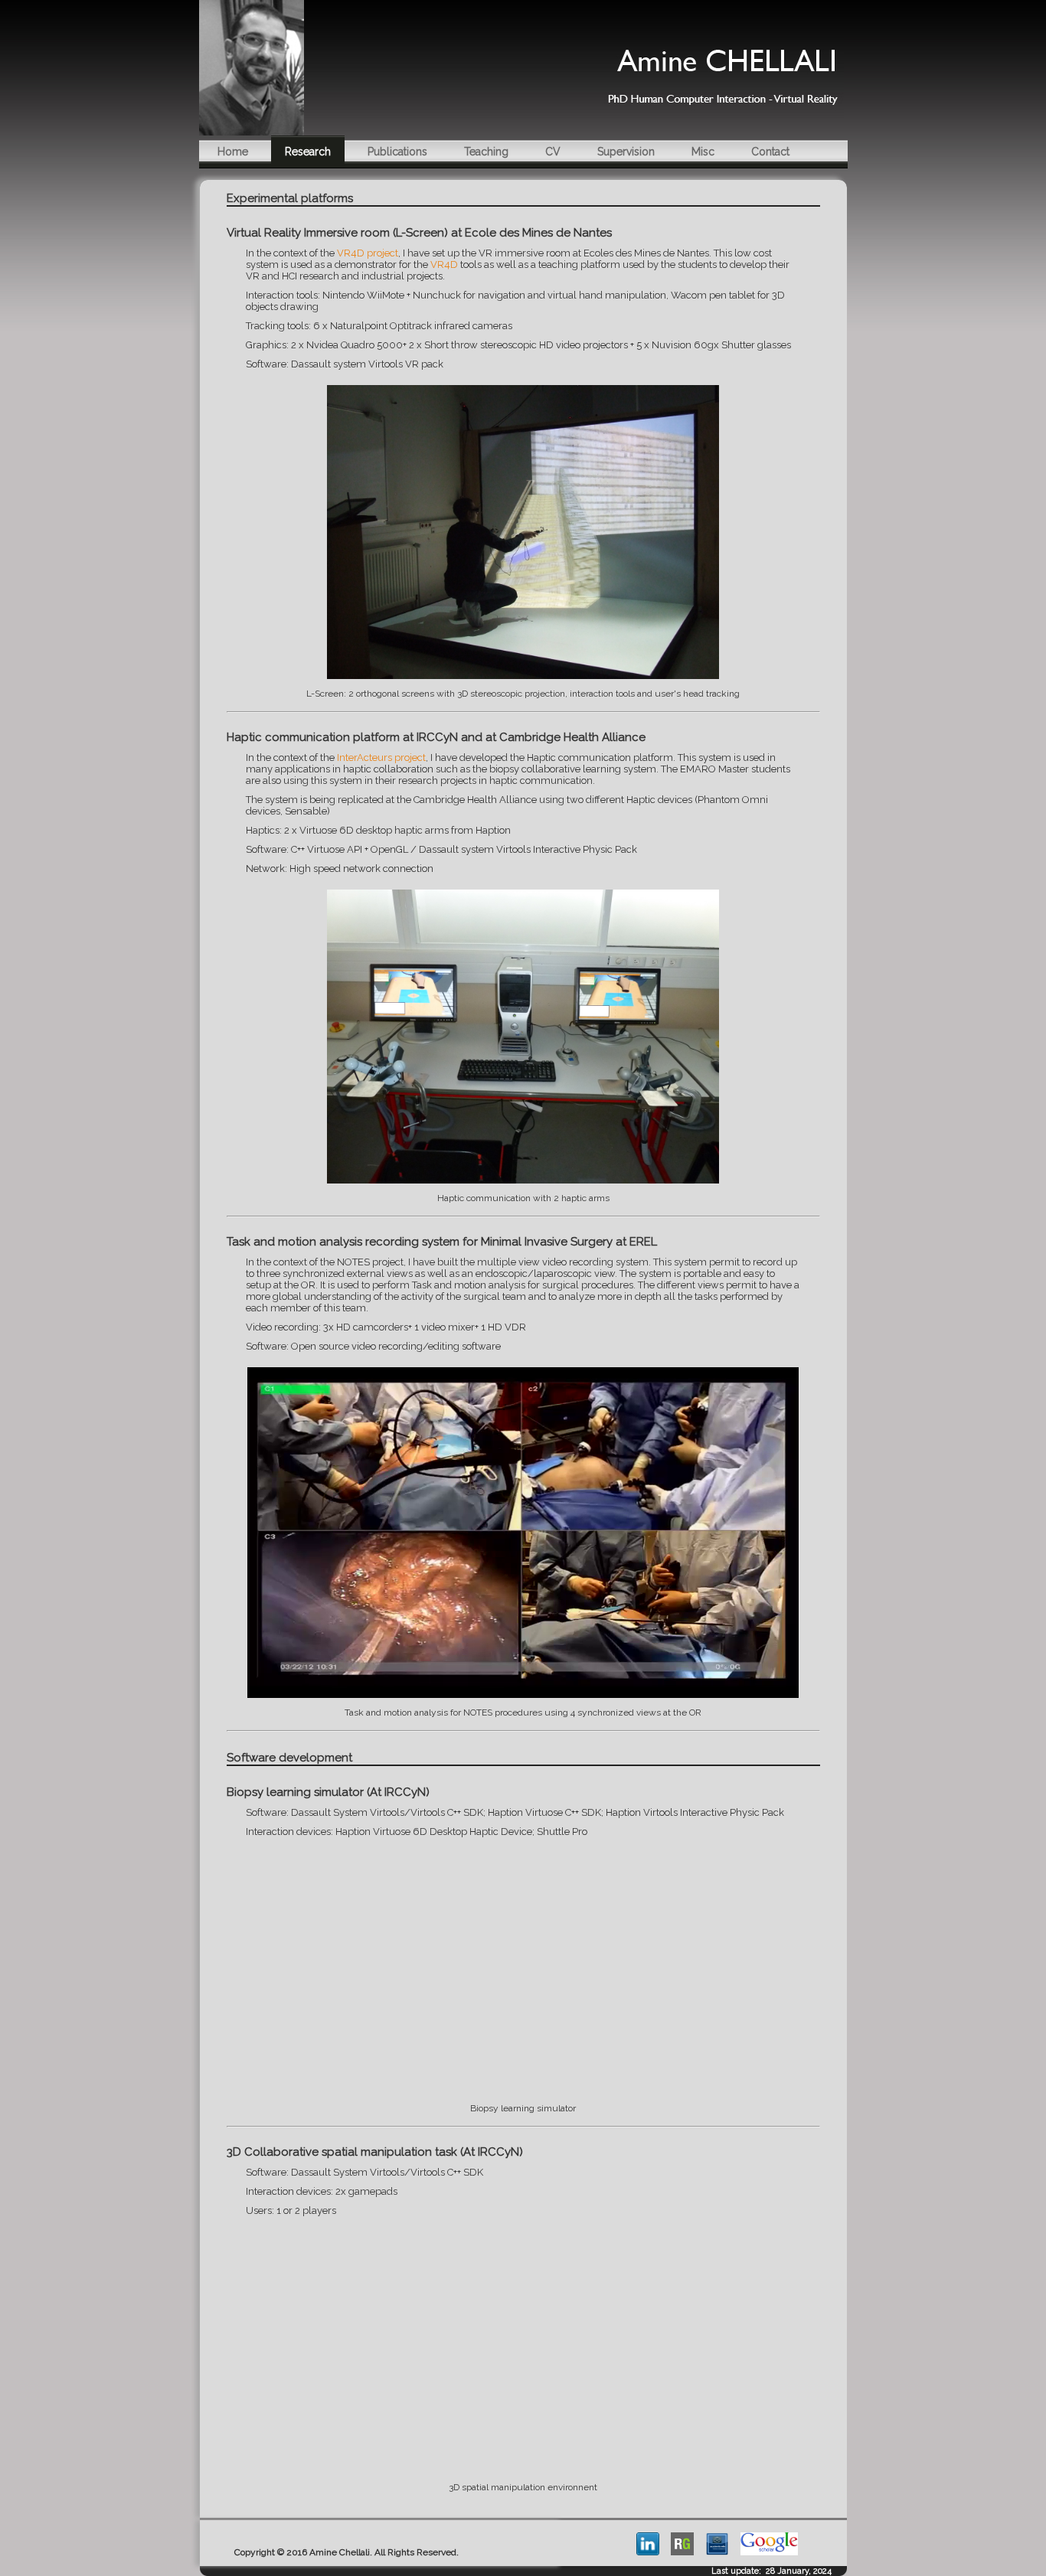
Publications (397, 152)
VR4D (444, 264)
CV (553, 152)
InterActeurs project (381, 757)
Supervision (626, 152)
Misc (703, 152)
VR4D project (368, 253)
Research (308, 152)
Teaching (486, 152)
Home (233, 152)
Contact (770, 152)
